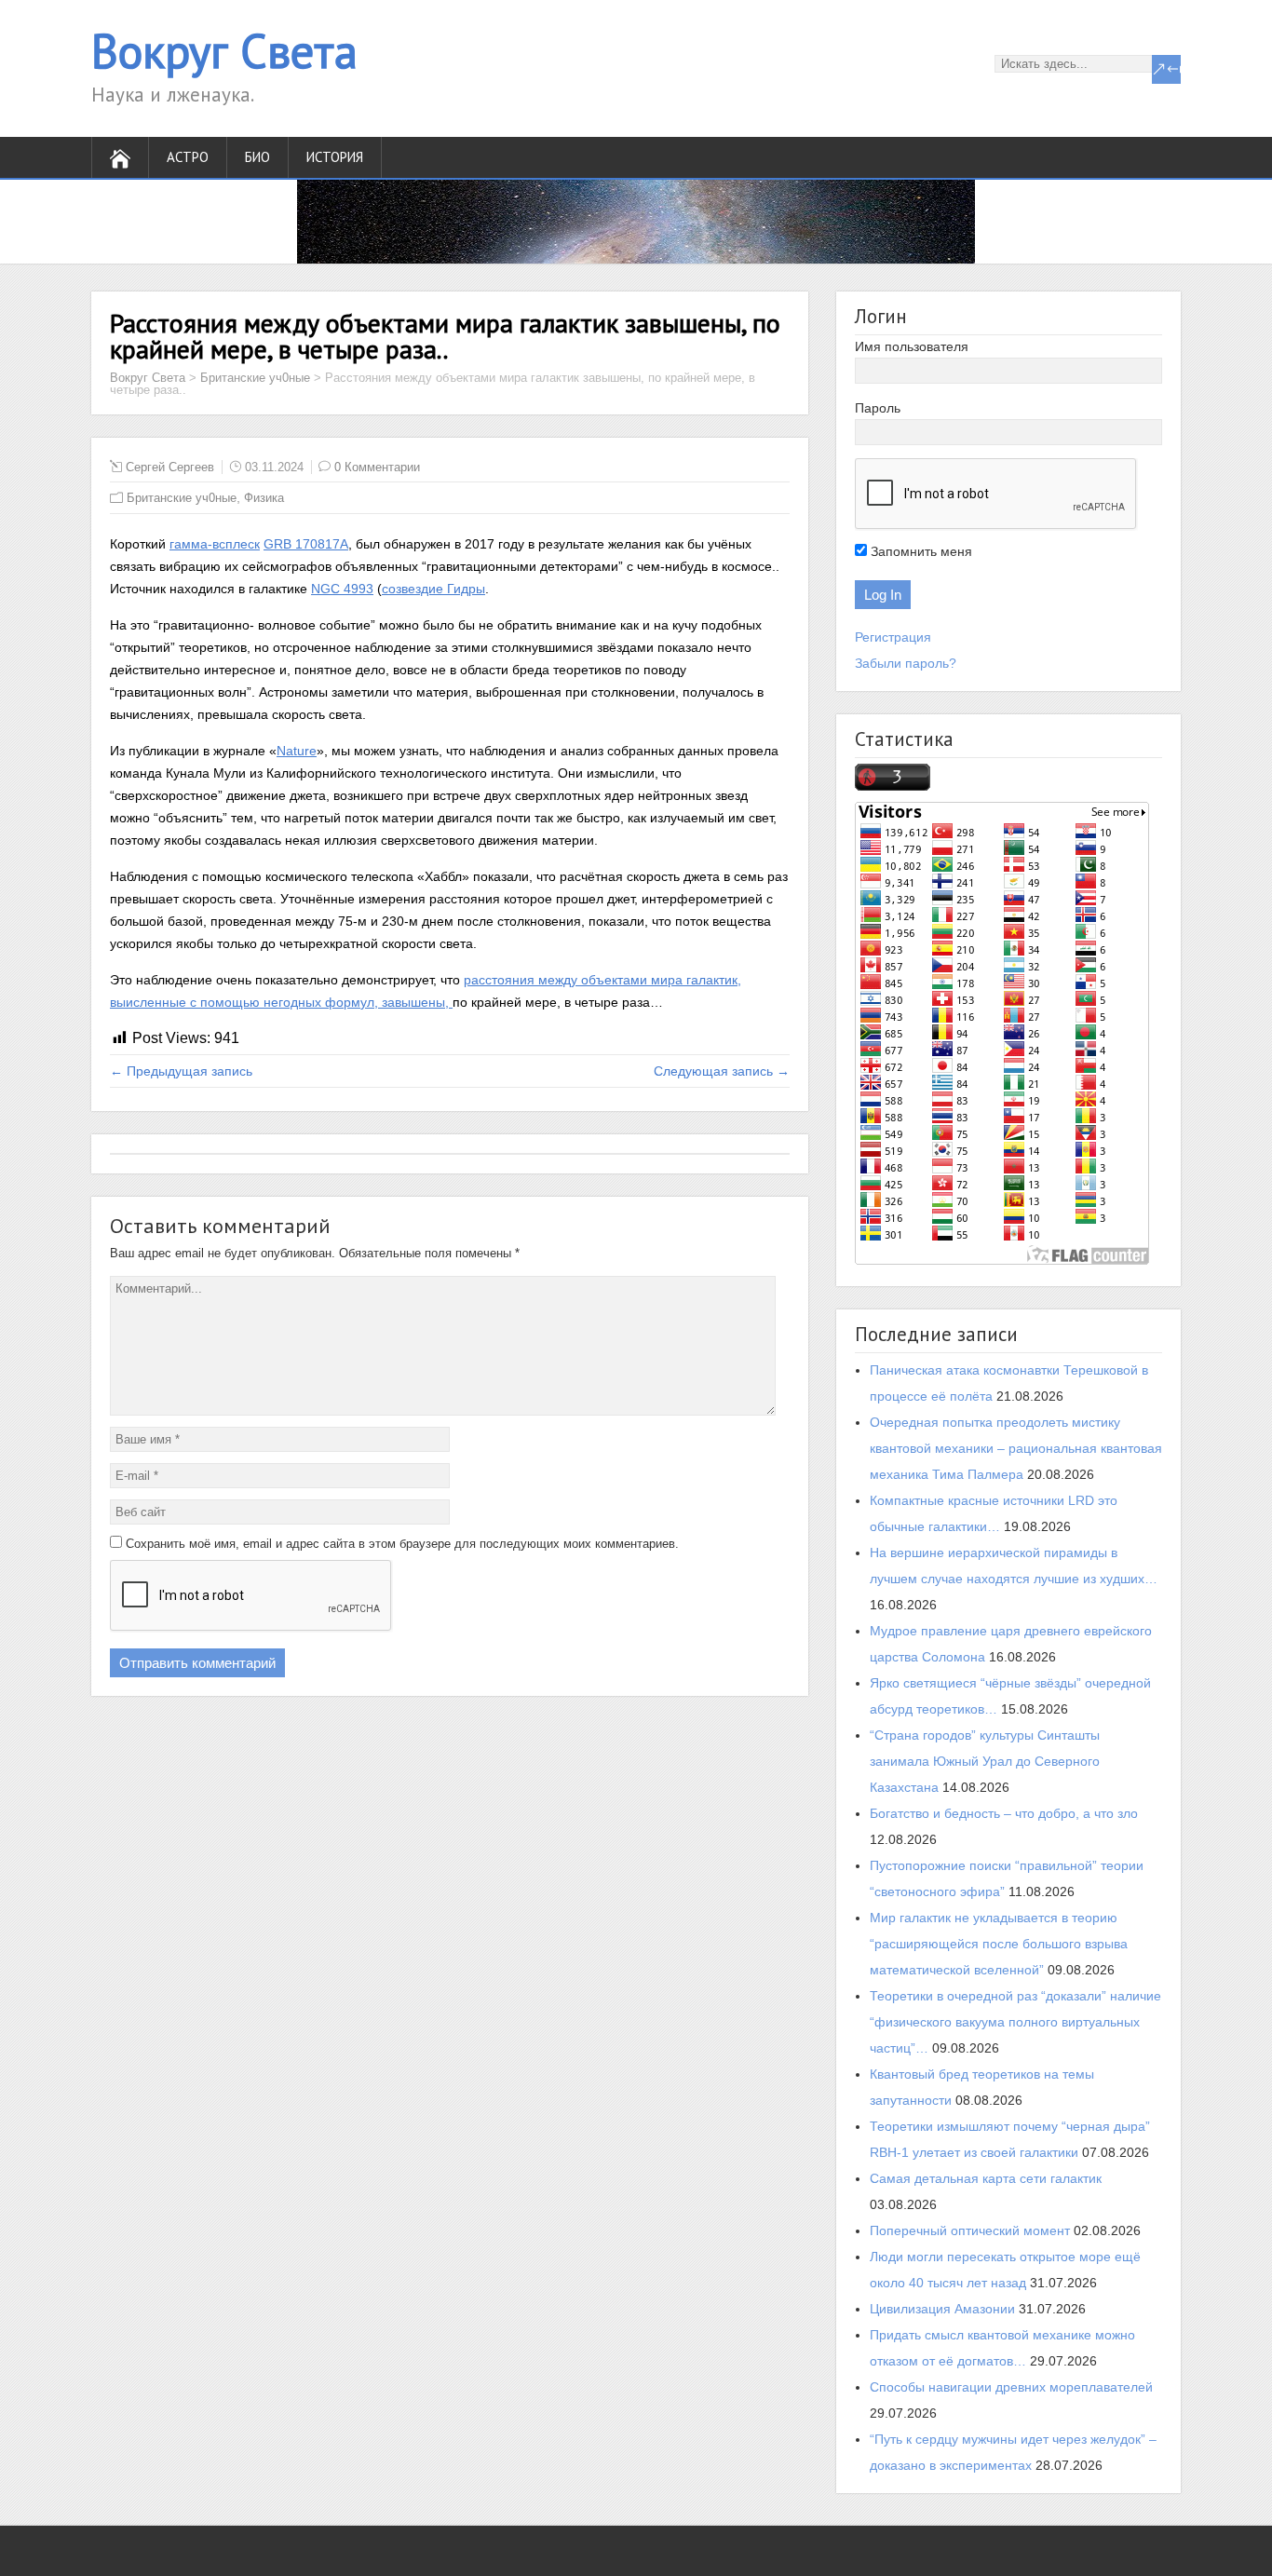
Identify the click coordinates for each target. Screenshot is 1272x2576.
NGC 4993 (342, 589)
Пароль (878, 408)
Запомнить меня (920, 551)
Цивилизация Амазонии (942, 2309)
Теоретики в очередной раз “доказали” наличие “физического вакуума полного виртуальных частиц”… (1015, 2022)
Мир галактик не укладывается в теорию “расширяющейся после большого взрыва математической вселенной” (999, 1944)
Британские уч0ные (255, 378)
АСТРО (188, 157)
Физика (264, 498)
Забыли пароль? (906, 663)
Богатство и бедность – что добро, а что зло (1004, 1813)
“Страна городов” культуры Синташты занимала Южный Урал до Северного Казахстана (985, 1761)
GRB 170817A (306, 544)
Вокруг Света (224, 51)
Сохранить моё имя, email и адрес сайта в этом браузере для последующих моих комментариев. (402, 1544)
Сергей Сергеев (170, 467)
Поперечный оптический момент (970, 2230)
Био (257, 157)
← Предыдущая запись (181, 1071)
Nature (297, 751)
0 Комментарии (377, 467)
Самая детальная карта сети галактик (986, 2178)
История (335, 157)
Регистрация (893, 637)
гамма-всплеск (215, 544)
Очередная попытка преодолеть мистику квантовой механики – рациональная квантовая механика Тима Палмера (1016, 1448)
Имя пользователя (912, 346)
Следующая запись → (722, 1071)
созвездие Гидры (433, 589)
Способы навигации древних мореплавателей (1011, 2387)
